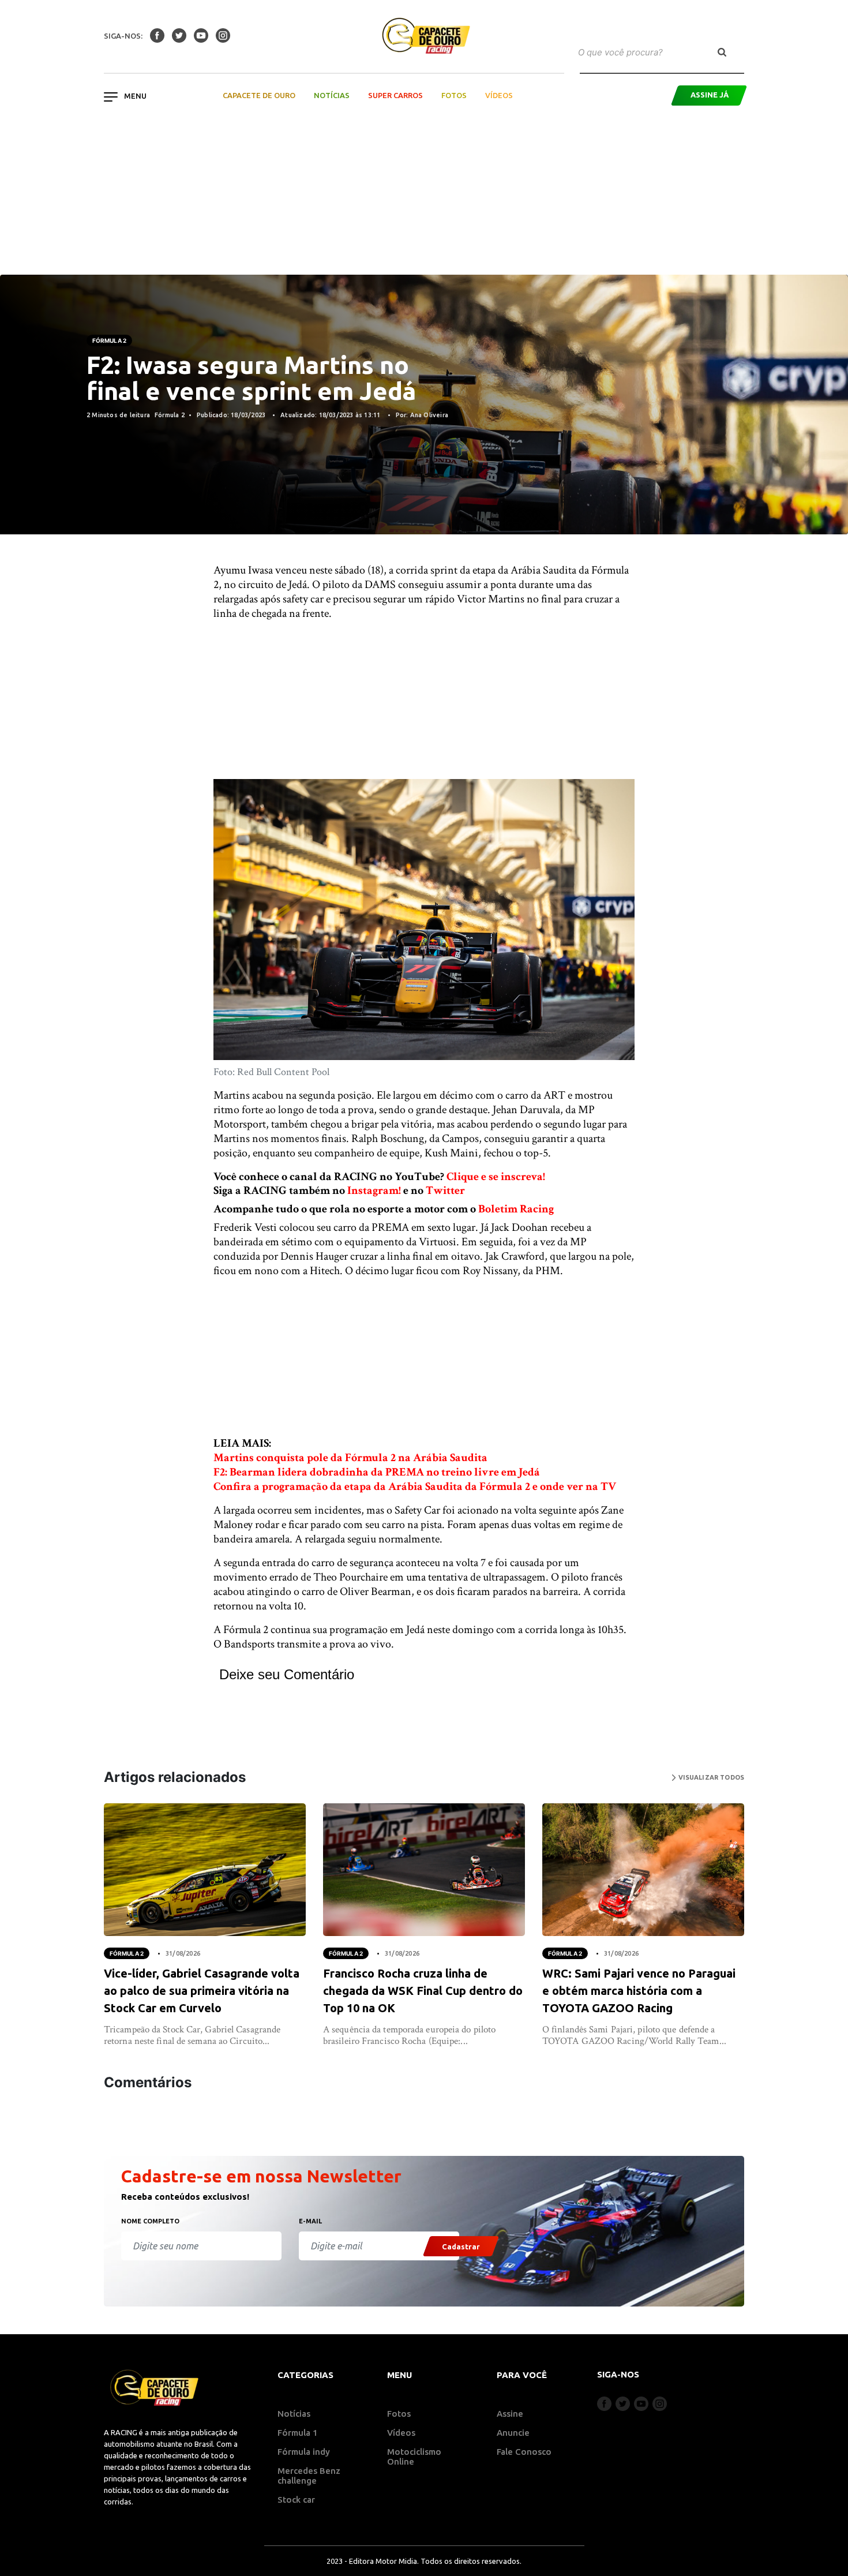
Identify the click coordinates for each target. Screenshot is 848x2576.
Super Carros (395, 95)
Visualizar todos (710, 1777)
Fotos (454, 95)
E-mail (310, 2221)
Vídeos (499, 95)
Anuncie (513, 2433)
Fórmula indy (304, 2452)
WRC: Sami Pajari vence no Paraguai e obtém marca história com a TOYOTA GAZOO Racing (639, 1991)
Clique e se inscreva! (496, 1177)
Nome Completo (150, 2221)
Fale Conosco (524, 2452)
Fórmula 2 (109, 340)
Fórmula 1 (298, 2433)
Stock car (296, 2500)
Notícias (332, 95)
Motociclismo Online (414, 2457)
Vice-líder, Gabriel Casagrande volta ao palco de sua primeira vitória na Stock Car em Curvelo (202, 1991)
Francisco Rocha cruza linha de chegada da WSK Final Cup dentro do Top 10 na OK (423, 1991)
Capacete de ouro (259, 95)
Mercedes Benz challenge (309, 2476)
